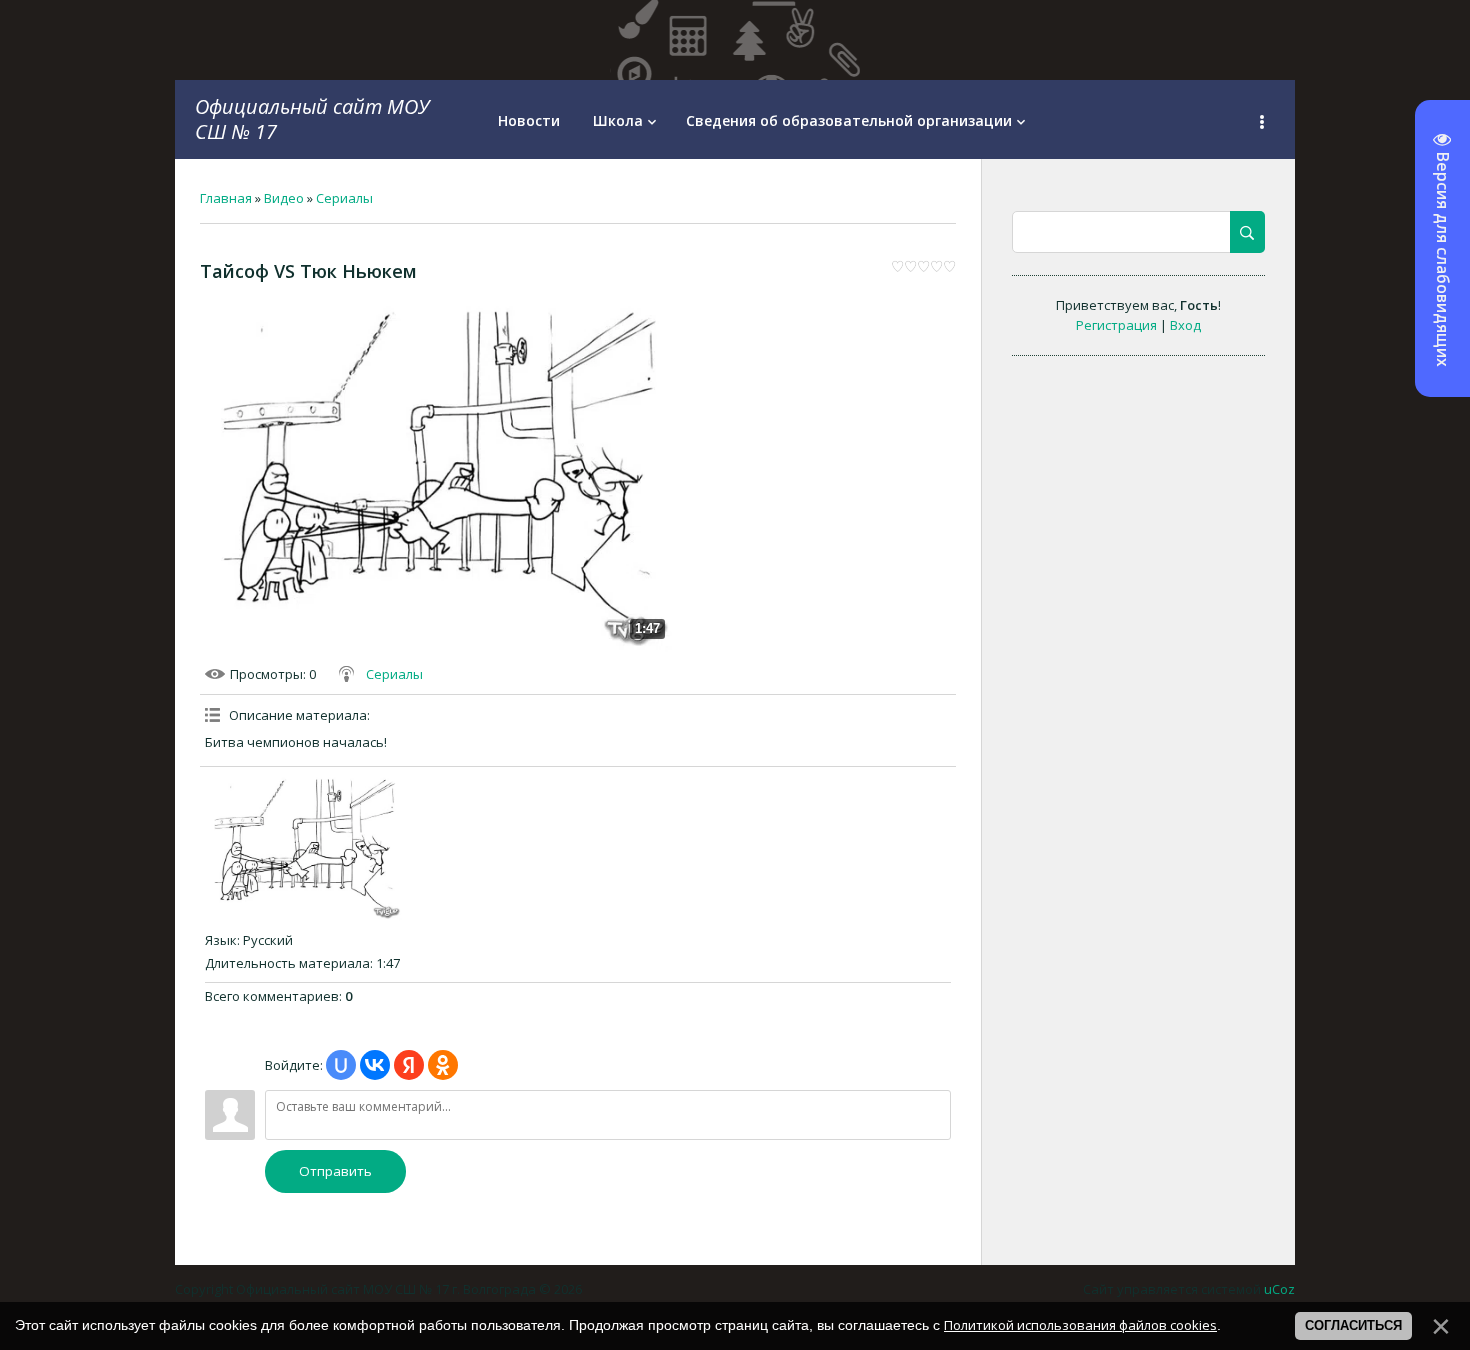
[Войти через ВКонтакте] (375, 1065)
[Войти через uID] (341, 1065)
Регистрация (1116, 325)
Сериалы (344, 198)
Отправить (335, 1171)
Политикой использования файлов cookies (1080, 1325)
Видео (284, 198)
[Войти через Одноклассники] (443, 1065)
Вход (1185, 325)
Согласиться (1353, 1325)
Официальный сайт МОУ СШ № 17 (312, 119)
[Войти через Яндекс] (409, 1065)
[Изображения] (305, 847)
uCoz (1279, 1289)
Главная (226, 198)
